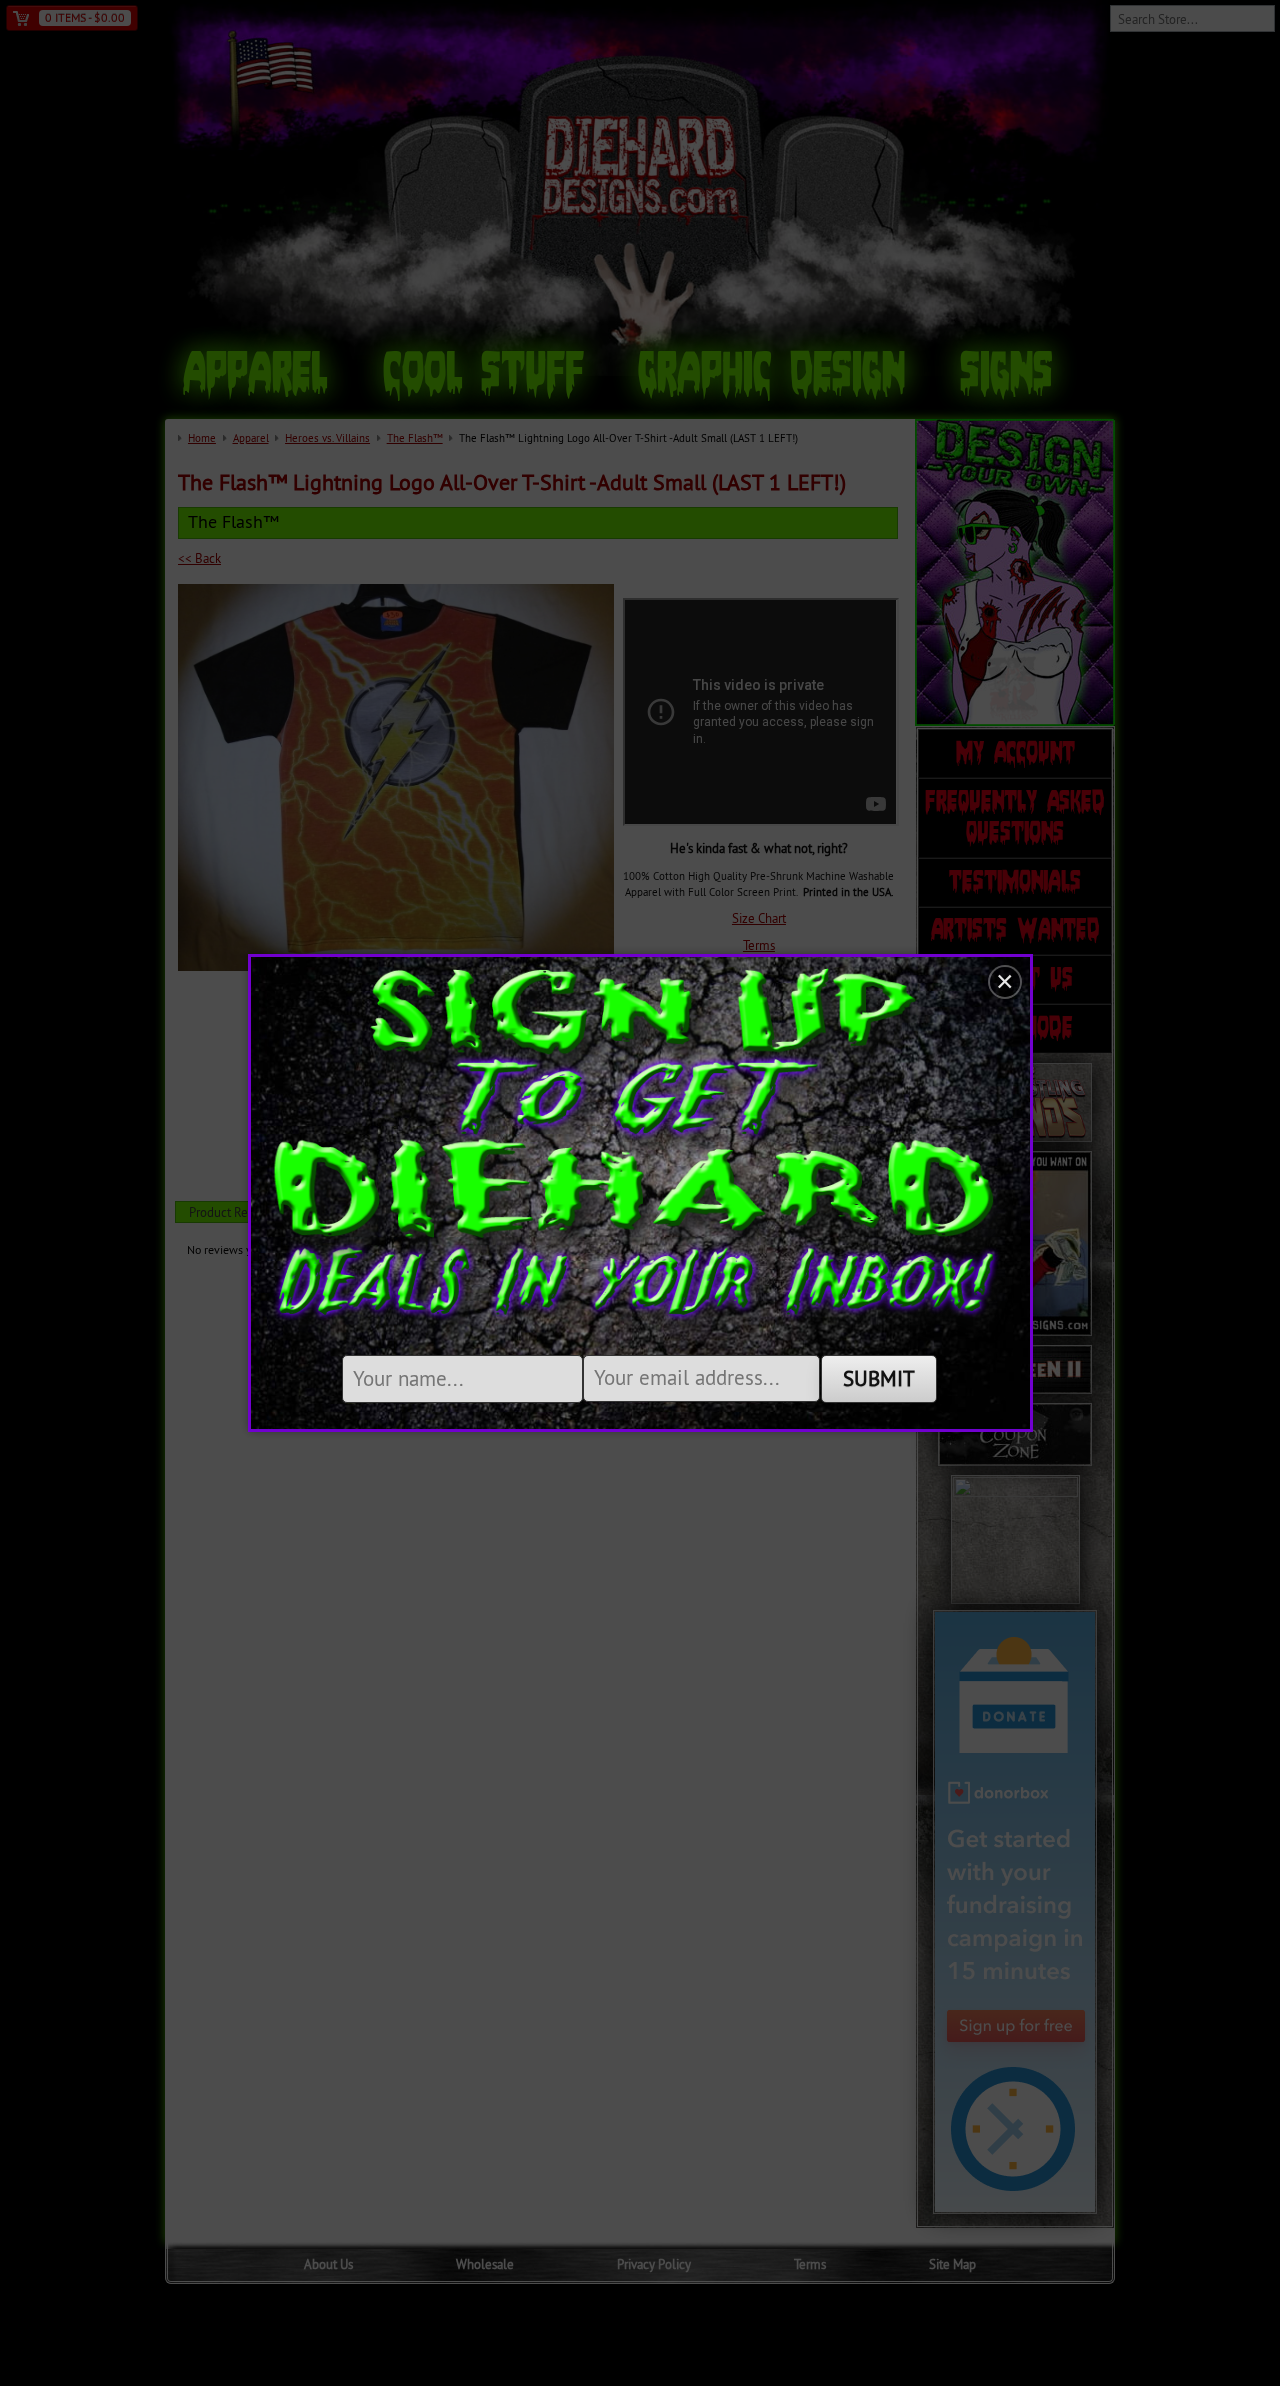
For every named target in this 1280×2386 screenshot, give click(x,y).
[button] (1005, 982)
